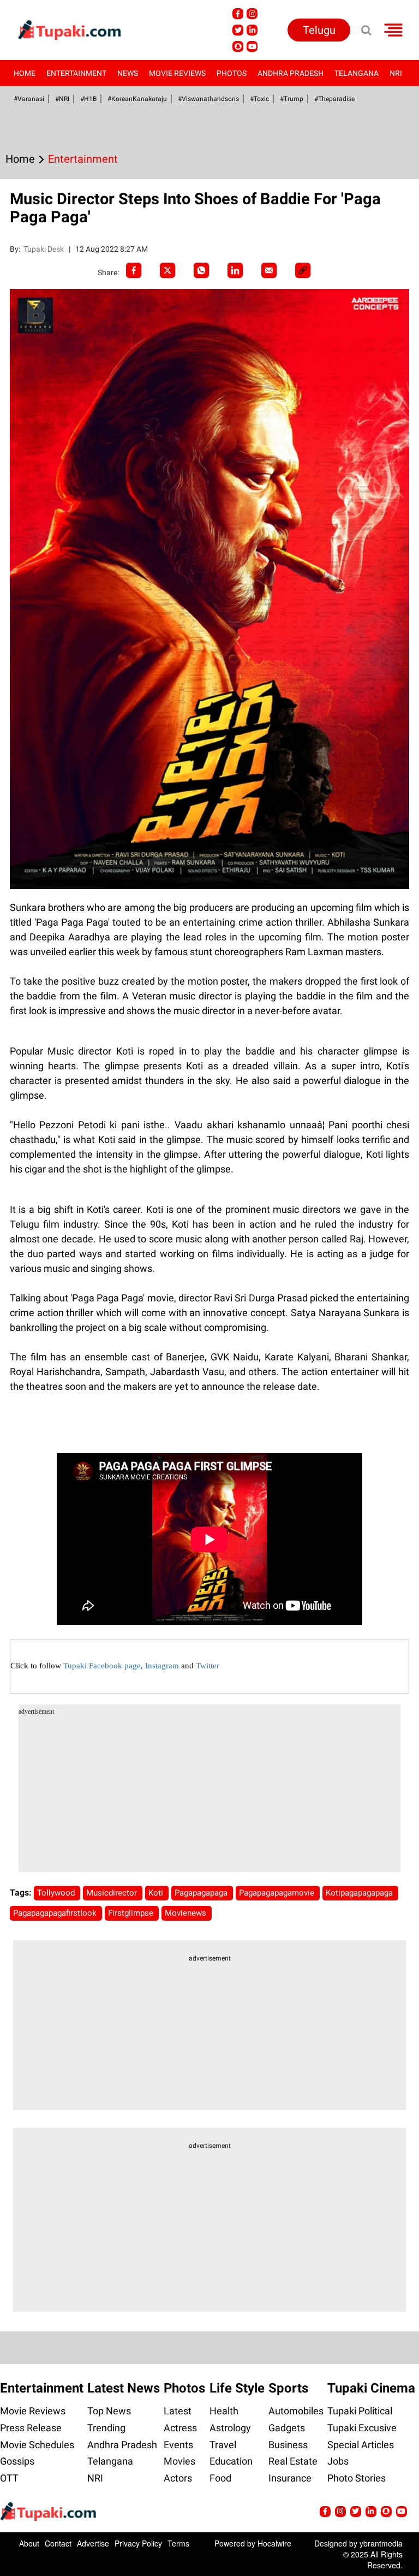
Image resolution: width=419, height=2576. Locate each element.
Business (288, 2445)
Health (224, 2411)
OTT (9, 2478)
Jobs (338, 2461)
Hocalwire (274, 2543)
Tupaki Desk (44, 249)
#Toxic (259, 99)
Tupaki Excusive (362, 2428)
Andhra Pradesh (291, 73)
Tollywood (57, 1893)
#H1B (88, 99)
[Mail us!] (252, 46)
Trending (106, 2428)
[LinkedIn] (235, 270)
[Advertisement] (210, 1796)
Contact (58, 2543)
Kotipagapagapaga (360, 1893)
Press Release (31, 2428)
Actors (178, 2478)
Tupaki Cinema (371, 2388)
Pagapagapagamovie (278, 1893)
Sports (288, 2388)
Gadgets (287, 2428)
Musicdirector (113, 1893)
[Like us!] (238, 14)
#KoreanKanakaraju (137, 99)
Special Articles (361, 2445)
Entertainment (76, 73)
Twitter (208, 1666)
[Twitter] (167, 270)
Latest (178, 2411)
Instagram (162, 1666)
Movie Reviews (177, 73)
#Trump (292, 99)
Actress (180, 2428)
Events (178, 2445)
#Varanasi (29, 99)
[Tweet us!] (252, 14)
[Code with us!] (238, 46)
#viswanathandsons (208, 99)
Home (25, 73)
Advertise (93, 2543)
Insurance (290, 2478)
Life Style (237, 2388)
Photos (232, 73)
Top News (109, 2411)
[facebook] (134, 270)
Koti (157, 1893)
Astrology (230, 2428)
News (128, 73)
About (29, 2543)
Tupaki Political (360, 2411)
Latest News (124, 2388)
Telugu (319, 30)
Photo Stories (357, 2478)
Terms (178, 2543)
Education (231, 2461)
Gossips (17, 2461)
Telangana (357, 73)
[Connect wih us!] (252, 30)
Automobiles (296, 2411)
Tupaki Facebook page (102, 1666)
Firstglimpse (132, 1913)
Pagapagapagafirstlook (56, 1913)
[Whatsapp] (201, 270)
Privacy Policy (138, 2543)
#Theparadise (334, 99)
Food (220, 2478)
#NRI (62, 99)
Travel (223, 2445)
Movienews (187, 1913)
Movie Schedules (37, 2445)
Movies (179, 2461)
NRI (396, 73)
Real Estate (293, 2461)
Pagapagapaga (202, 1893)
